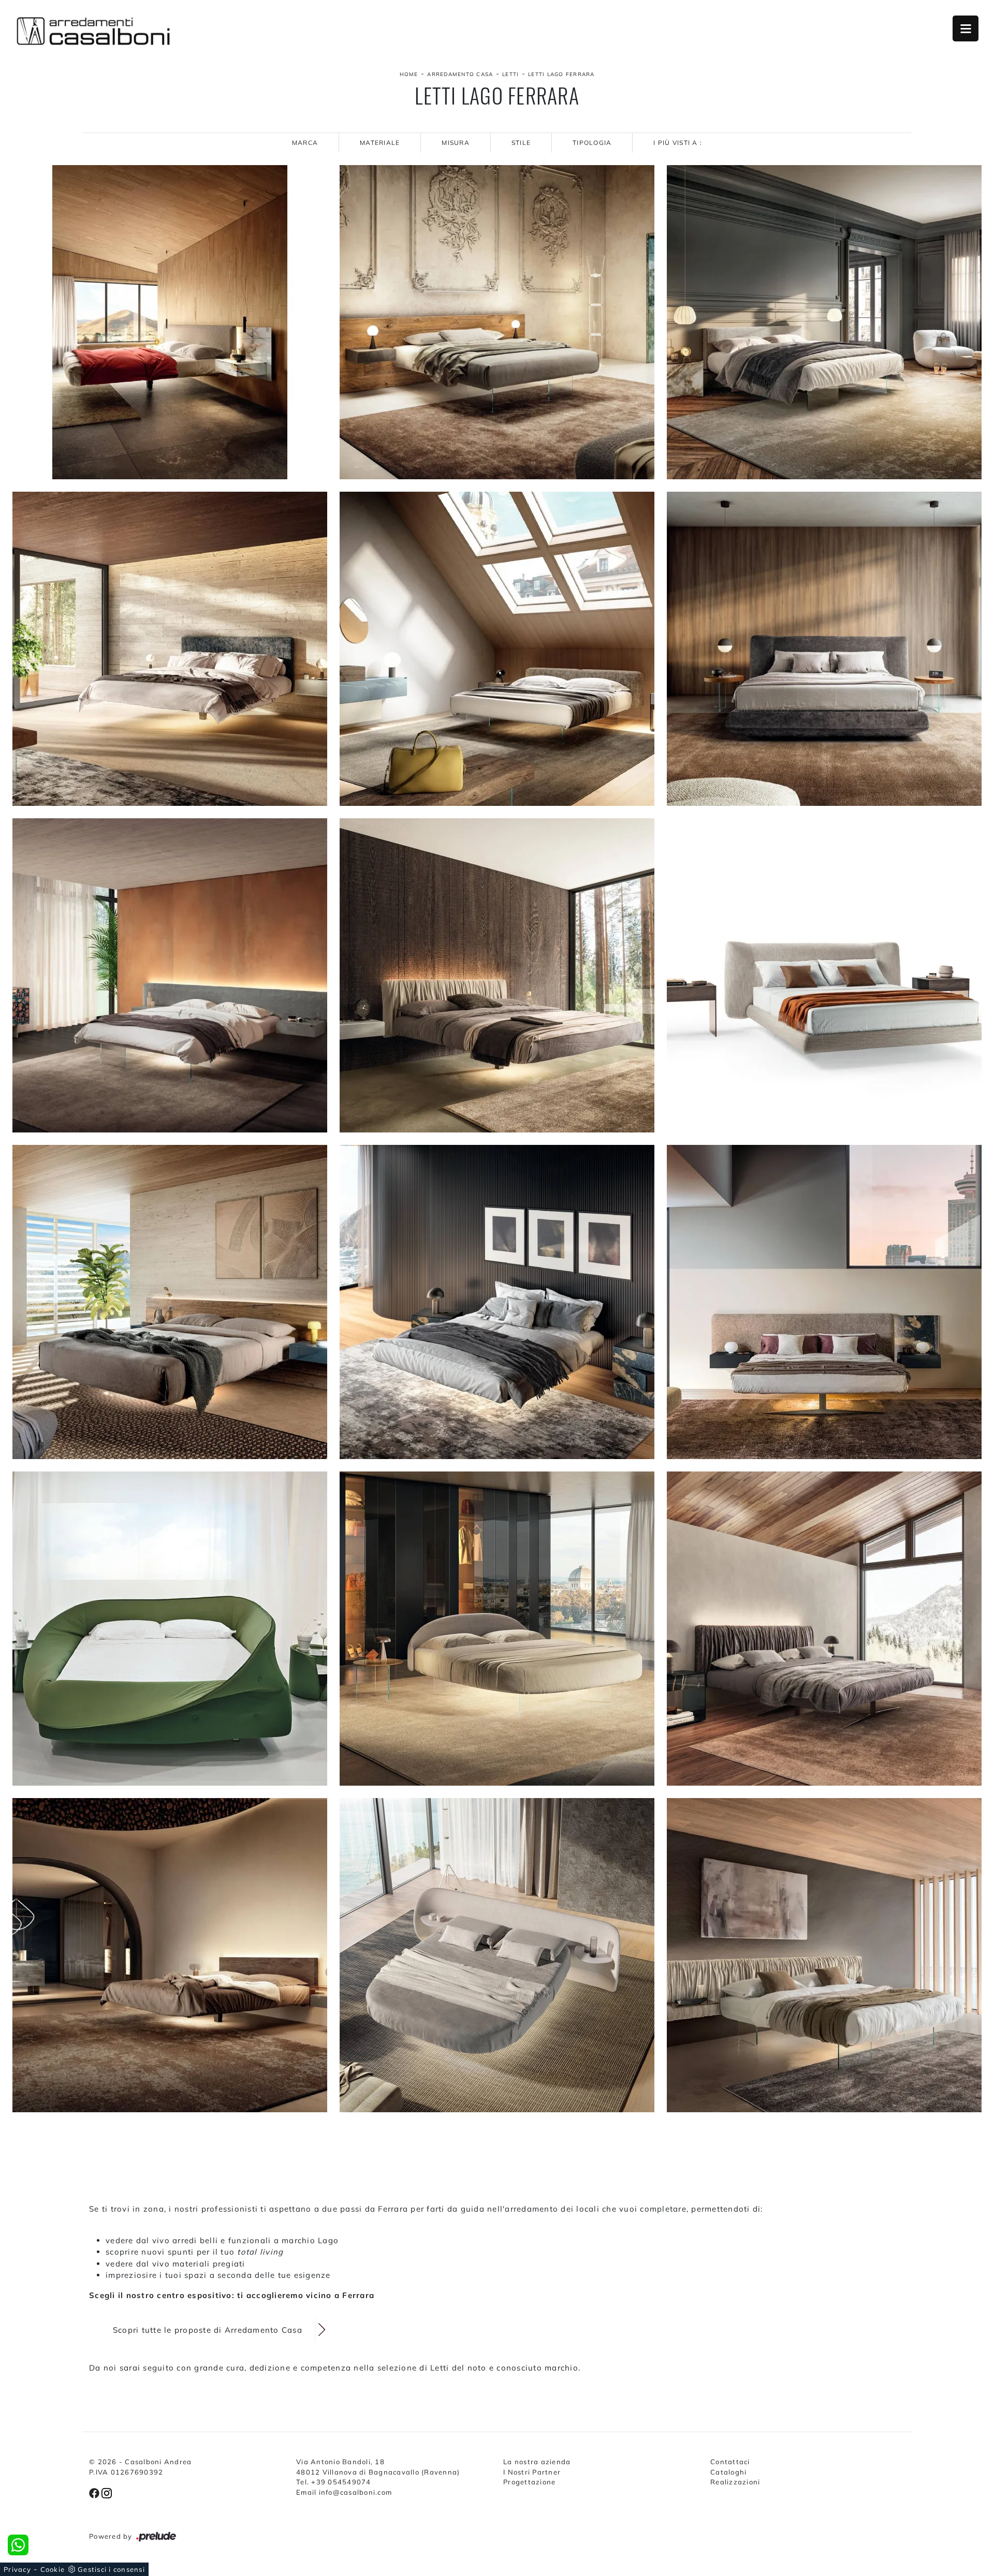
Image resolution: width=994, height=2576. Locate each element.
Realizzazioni (735, 2482)
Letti (510, 74)
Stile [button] (521, 143)
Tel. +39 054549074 (334, 2482)
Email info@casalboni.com (344, 2492)
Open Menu (966, 28)
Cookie (53, 2569)
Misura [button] (456, 143)
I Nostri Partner (532, 2472)
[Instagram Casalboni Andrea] (107, 2492)
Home (409, 74)
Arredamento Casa (460, 74)
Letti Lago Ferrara (561, 74)
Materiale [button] (380, 143)
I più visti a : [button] (678, 143)
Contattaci (730, 2462)
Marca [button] (305, 143)
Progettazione (529, 2482)
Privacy (17, 2569)
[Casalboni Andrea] (93, 31)
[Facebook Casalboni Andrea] (95, 2492)
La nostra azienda (537, 2462)
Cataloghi (728, 2472)
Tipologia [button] (592, 143)
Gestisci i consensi (111, 2569)
